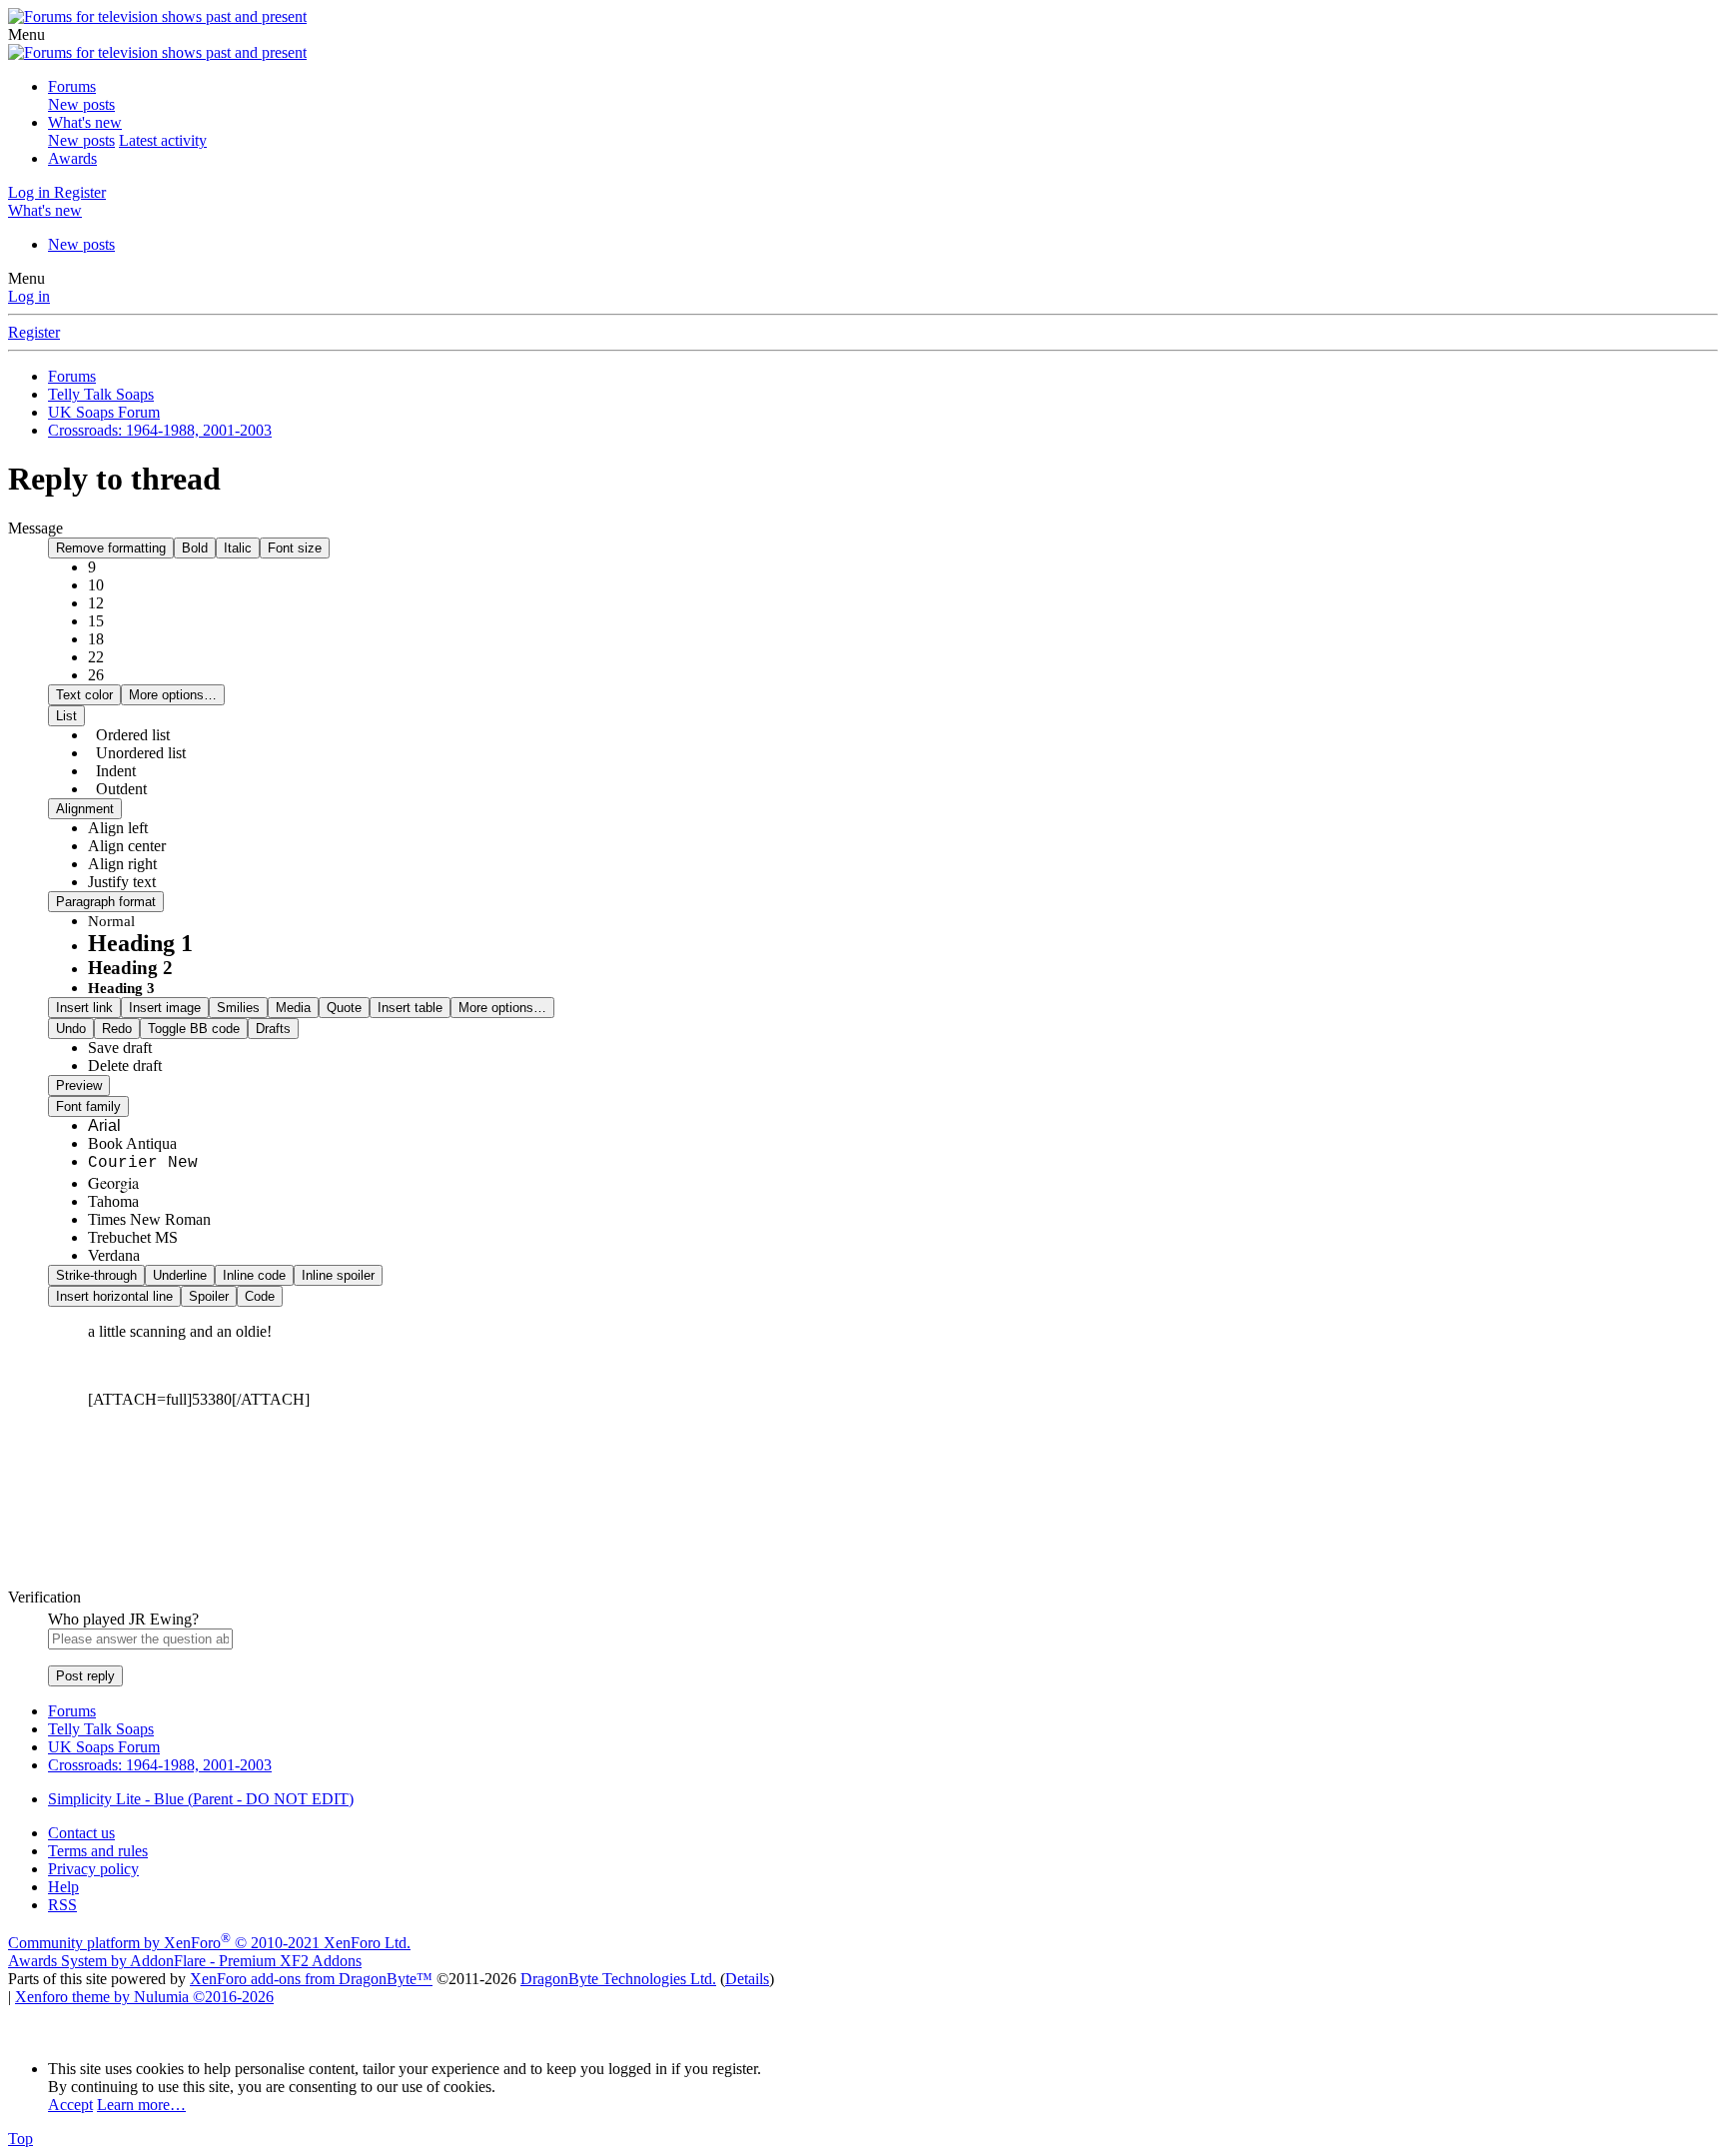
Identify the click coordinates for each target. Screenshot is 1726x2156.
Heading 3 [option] (121, 988)
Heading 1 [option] (140, 943)
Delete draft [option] (125, 1066)
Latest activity (163, 140)
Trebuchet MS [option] (133, 1237)
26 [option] (96, 675)
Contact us (81, 1833)
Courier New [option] (143, 1163)
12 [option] (96, 603)
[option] (118, 828)
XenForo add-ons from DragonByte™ (311, 1979)
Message (35, 528)
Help (63, 1887)
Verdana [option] (114, 1255)
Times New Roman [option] (149, 1219)
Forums (72, 86)
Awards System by (185, 1961)
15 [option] (96, 621)
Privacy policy (93, 1869)
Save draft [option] (120, 1048)
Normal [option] (111, 921)
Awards (72, 158)
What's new (85, 122)
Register (34, 332)
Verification (44, 1597)
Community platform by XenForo (209, 1943)
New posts (81, 104)
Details (747, 1979)
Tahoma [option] (113, 1201)
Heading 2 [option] (130, 968)
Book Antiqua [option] (132, 1143)
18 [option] (96, 639)
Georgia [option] (113, 1182)
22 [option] (96, 657)
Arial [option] (104, 1125)
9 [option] (92, 567)
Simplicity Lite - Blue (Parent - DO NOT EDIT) (201, 1799)
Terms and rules (98, 1851)
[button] (26, 34)
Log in (29, 296)
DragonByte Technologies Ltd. (618, 1979)
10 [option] (96, 585)
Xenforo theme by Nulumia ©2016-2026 (144, 1997)
